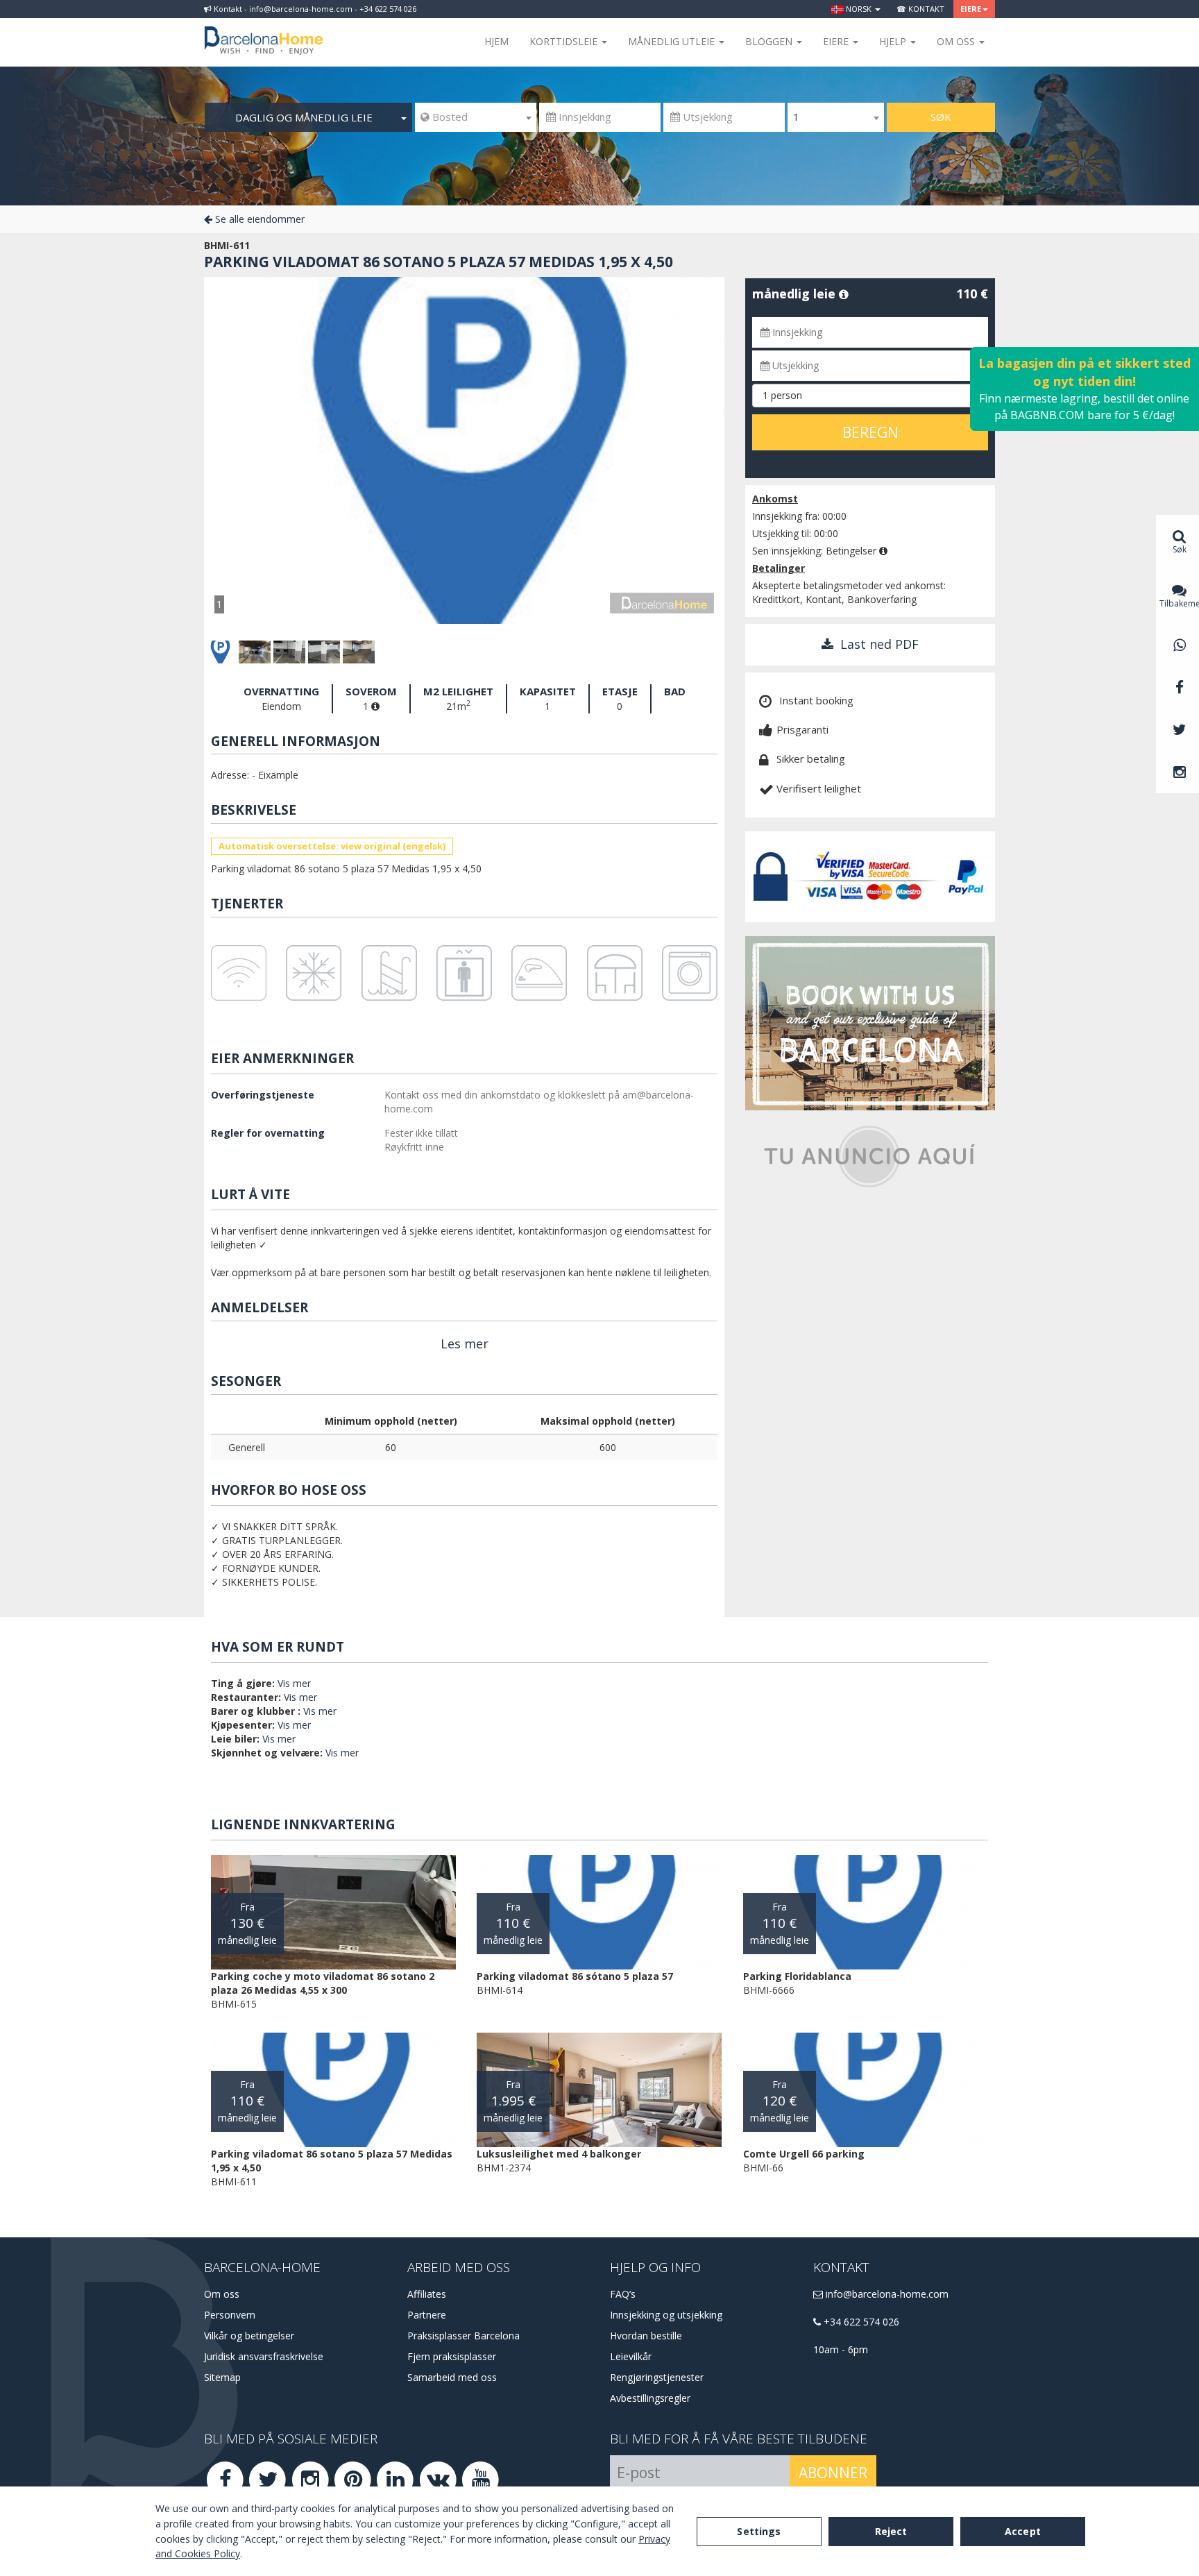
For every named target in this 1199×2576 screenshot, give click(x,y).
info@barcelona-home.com (886, 2294)
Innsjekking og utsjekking (666, 2315)
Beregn (870, 432)
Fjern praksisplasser (452, 2356)
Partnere (427, 2315)
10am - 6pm (841, 2349)
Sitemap (222, 2377)
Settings (759, 2531)
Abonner (833, 2473)
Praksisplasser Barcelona (464, 2336)
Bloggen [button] (770, 41)
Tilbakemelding (1179, 603)
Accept (1023, 2531)
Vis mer (294, 1683)
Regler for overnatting (268, 1133)
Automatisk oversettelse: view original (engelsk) (332, 846)
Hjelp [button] (894, 41)
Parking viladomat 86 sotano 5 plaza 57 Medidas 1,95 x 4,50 (439, 262)
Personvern (230, 2315)
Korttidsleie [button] (565, 41)
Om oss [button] (957, 41)
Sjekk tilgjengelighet (807, 460)
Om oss (222, 2294)
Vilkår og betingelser (249, 2336)
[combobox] (476, 117)
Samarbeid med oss (452, 2377)
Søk (941, 117)
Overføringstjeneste (263, 1095)
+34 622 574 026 (860, 2322)
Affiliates (427, 2294)
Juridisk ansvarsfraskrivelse (264, 2356)
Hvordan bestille (646, 2336)
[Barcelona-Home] (264, 31)
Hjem (496, 41)
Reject (891, 2531)
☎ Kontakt (920, 9)
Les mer (465, 1344)
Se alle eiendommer (258, 219)
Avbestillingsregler (650, 2398)
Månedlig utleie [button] (673, 41)
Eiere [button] (971, 9)
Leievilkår (631, 2356)
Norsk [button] (859, 9)
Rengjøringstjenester (657, 2377)
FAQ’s (623, 2294)
